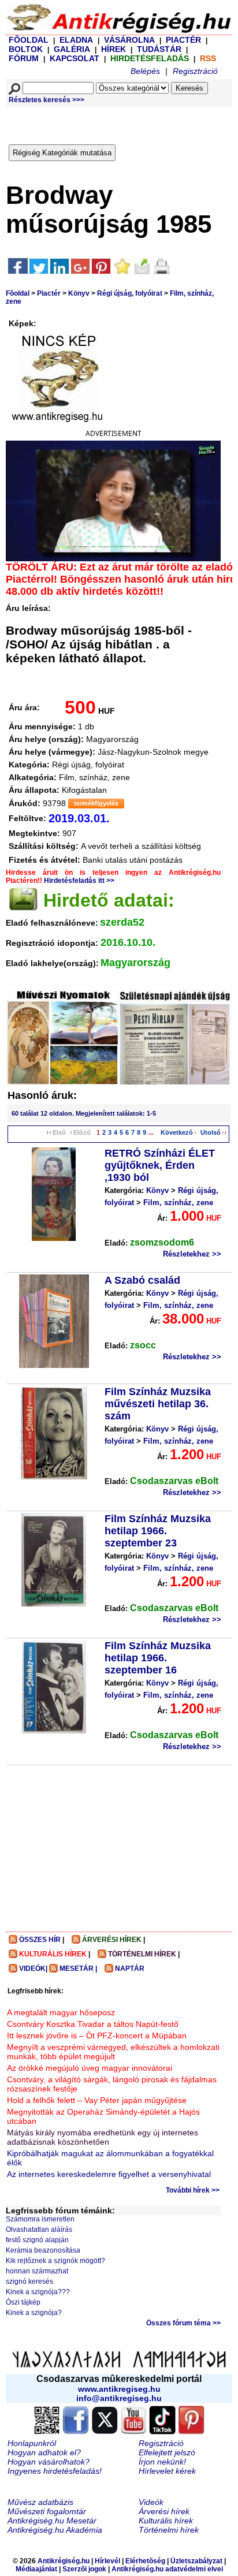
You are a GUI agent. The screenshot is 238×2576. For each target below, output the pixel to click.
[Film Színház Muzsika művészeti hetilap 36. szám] (54, 1433)
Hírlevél (107, 2561)
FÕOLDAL (29, 40)
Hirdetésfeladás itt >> (79, 881)
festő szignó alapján (37, 2240)
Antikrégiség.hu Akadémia (55, 2530)
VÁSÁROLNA (129, 40)
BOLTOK (26, 49)
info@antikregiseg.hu (119, 2398)
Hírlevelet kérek (167, 2471)
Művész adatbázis (40, 2502)
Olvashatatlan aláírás (39, 2230)
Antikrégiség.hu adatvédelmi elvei (167, 2569)
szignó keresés (29, 2282)
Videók (151, 2502)
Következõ (177, 1132)
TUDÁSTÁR (159, 49)
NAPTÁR (130, 1969)
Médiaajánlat (36, 2569)
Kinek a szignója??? (38, 2292)
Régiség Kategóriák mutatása (62, 153)
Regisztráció (195, 71)
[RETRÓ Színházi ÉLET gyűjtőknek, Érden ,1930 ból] (54, 1194)
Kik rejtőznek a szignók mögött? (55, 2261)
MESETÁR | (78, 1969)
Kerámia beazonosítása (43, 2250)
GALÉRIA (73, 49)
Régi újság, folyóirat (130, 293)
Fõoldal (18, 293)
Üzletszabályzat (196, 2561)
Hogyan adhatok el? (44, 2452)
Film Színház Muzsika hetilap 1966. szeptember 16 (158, 1658)
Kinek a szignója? (34, 2313)
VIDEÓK (32, 1969)
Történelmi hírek (169, 2530)
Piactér (49, 293)
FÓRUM (24, 58)
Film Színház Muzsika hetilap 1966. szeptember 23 (158, 1531)
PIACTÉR (183, 40)
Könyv (79, 293)
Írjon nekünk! (162, 2462)
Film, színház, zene (178, 1203)
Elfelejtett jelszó (167, 2452)
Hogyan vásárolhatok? (49, 2462)
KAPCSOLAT (75, 58)
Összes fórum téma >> (183, 2323)
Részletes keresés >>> (47, 100)
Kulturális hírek (166, 2521)
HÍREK (114, 49)
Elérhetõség (145, 2561)
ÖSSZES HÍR (40, 1940)
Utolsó (211, 1132)
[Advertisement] (123, 123)
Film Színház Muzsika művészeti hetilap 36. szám (158, 1404)
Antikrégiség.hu (64, 2561)
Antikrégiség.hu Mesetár (52, 2521)
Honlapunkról (32, 2443)
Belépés (145, 71)
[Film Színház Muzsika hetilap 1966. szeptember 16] (54, 1687)
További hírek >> (193, 2190)
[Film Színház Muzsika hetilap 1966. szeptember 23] (54, 1560)
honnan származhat (37, 2271)
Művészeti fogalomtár (47, 2511)
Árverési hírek (164, 2511)
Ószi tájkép (23, 2302)
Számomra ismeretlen (40, 2219)
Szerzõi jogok (84, 2569)
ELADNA (76, 40)
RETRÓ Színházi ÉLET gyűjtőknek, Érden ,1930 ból (160, 1165)
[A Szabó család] (54, 1321)
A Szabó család (142, 1280)
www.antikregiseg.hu (119, 2389)
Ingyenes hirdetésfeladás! (55, 2471)
